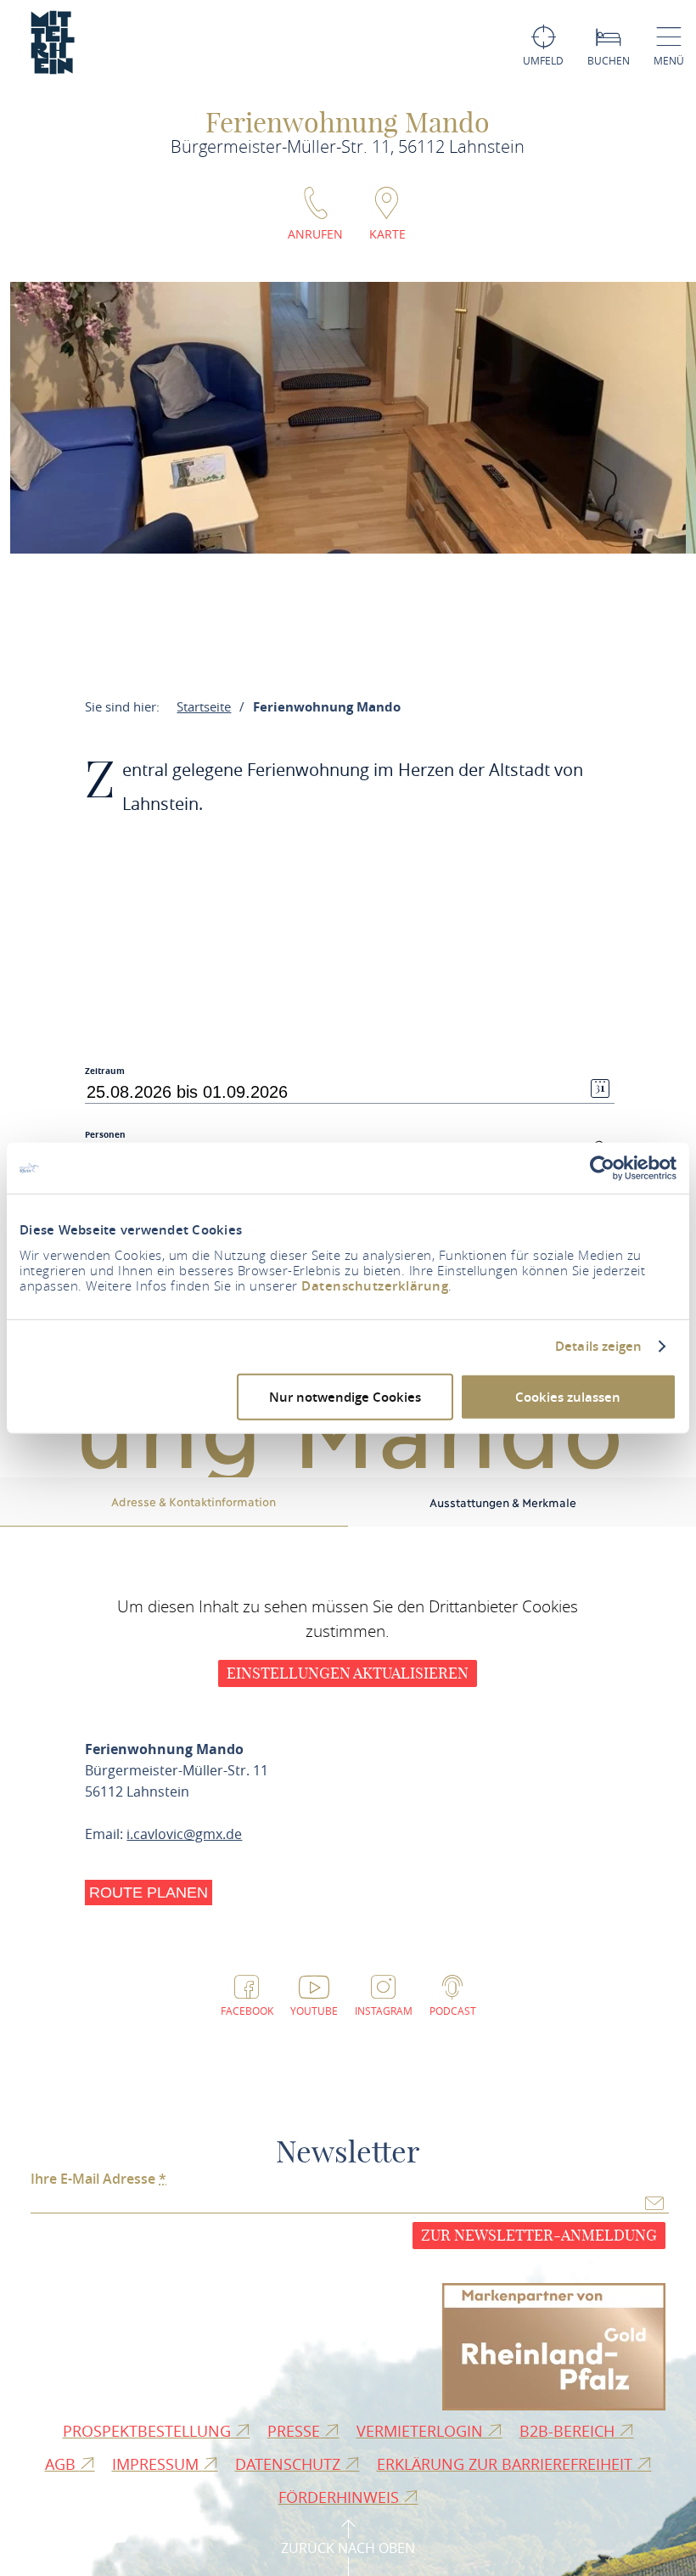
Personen (105, 1134)
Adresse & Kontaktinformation (194, 1501)
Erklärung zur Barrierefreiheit (507, 2464)
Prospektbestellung (149, 2431)
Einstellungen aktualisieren (348, 1673)
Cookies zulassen (568, 1396)
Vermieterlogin (422, 2431)
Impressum (157, 2464)
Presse (296, 2431)
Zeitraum (105, 1071)
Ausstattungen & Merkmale (503, 1502)
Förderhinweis (341, 2497)
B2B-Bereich (569, 2431)
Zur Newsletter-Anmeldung (539, 2235)
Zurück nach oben (348, 2548)
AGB (62, 2464)
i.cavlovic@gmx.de (184, 1834)
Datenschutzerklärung (375, 1285)
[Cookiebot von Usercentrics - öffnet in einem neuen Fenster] (602, 1168)
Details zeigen (598, 1347)
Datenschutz (290, 2464)
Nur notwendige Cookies (345, 1396)
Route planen (149, 1893)
